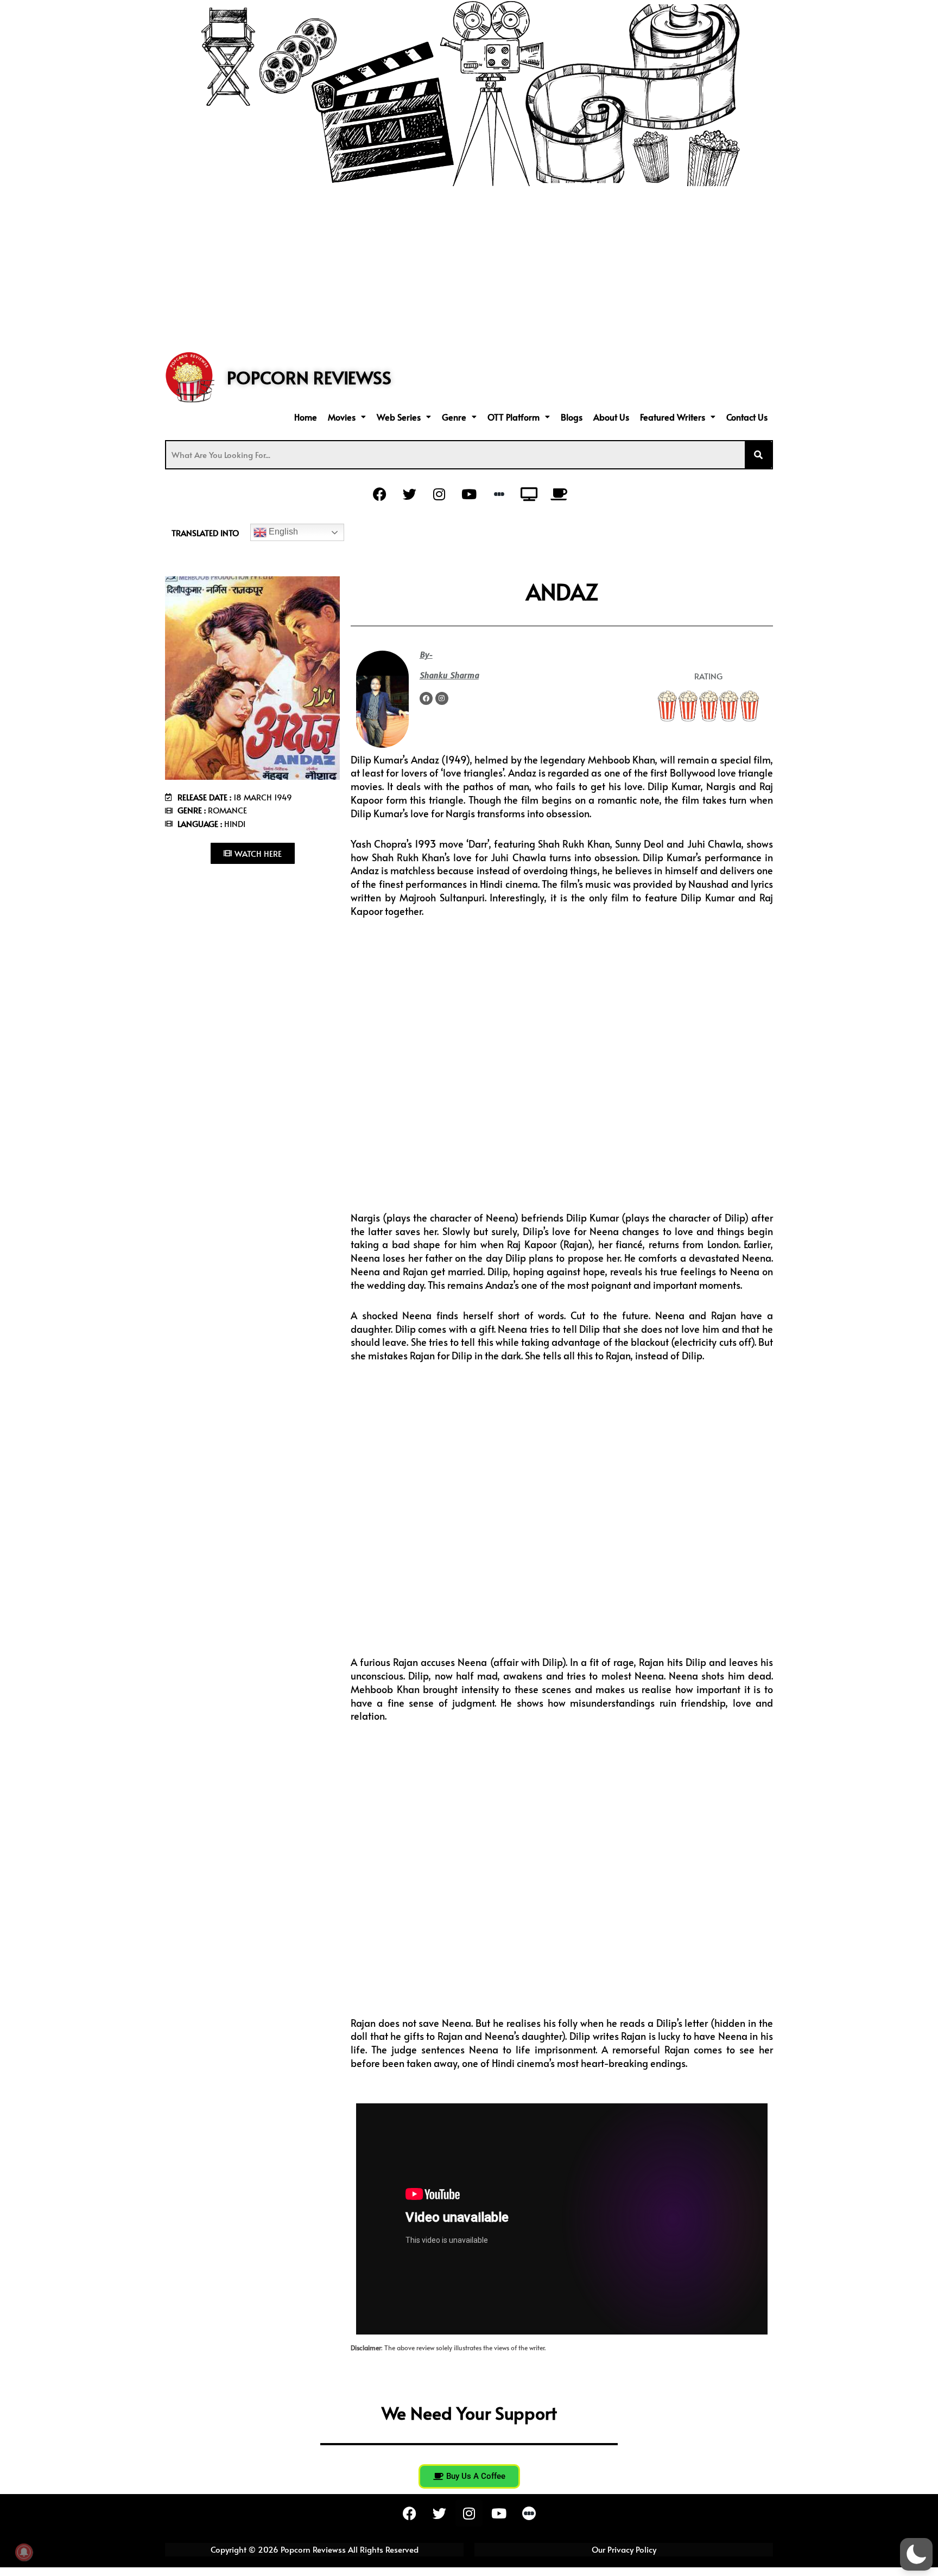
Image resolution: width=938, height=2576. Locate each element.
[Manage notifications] (24, 2552)
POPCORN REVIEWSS (309, 377)
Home (306, 417)
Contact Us (747, 417)
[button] (347, 417)
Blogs (572, 417)
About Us (611, 417)
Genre (454, 417)
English (282, 532)
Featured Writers (673, 417)
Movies (342, 417)
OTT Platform (514, 417)
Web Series (399, 417)
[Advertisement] (469, 268)
